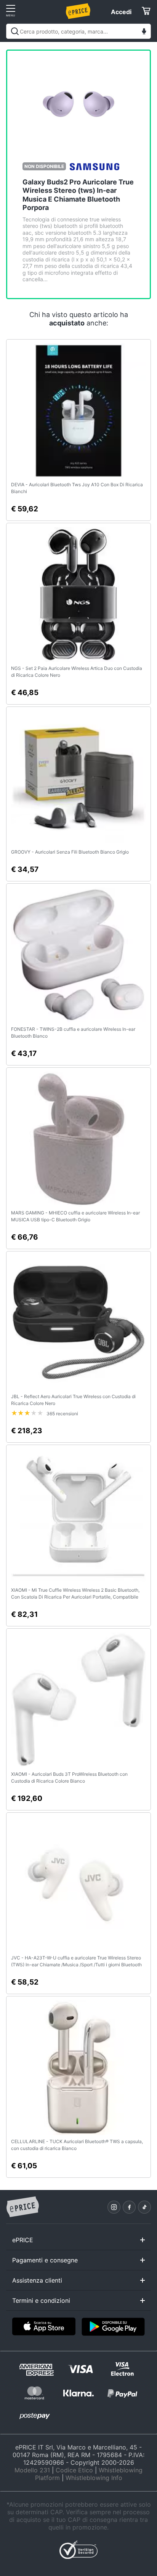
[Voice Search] (144, 32)
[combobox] (78, 31)
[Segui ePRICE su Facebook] (129, 2207)
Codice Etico (74, 2470)
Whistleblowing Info (94, 2478)
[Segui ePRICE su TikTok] (144, 2207)
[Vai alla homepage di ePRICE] (22, 2207)
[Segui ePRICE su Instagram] (114, 2207)
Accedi (121, 12)
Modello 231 (32, 2470)
